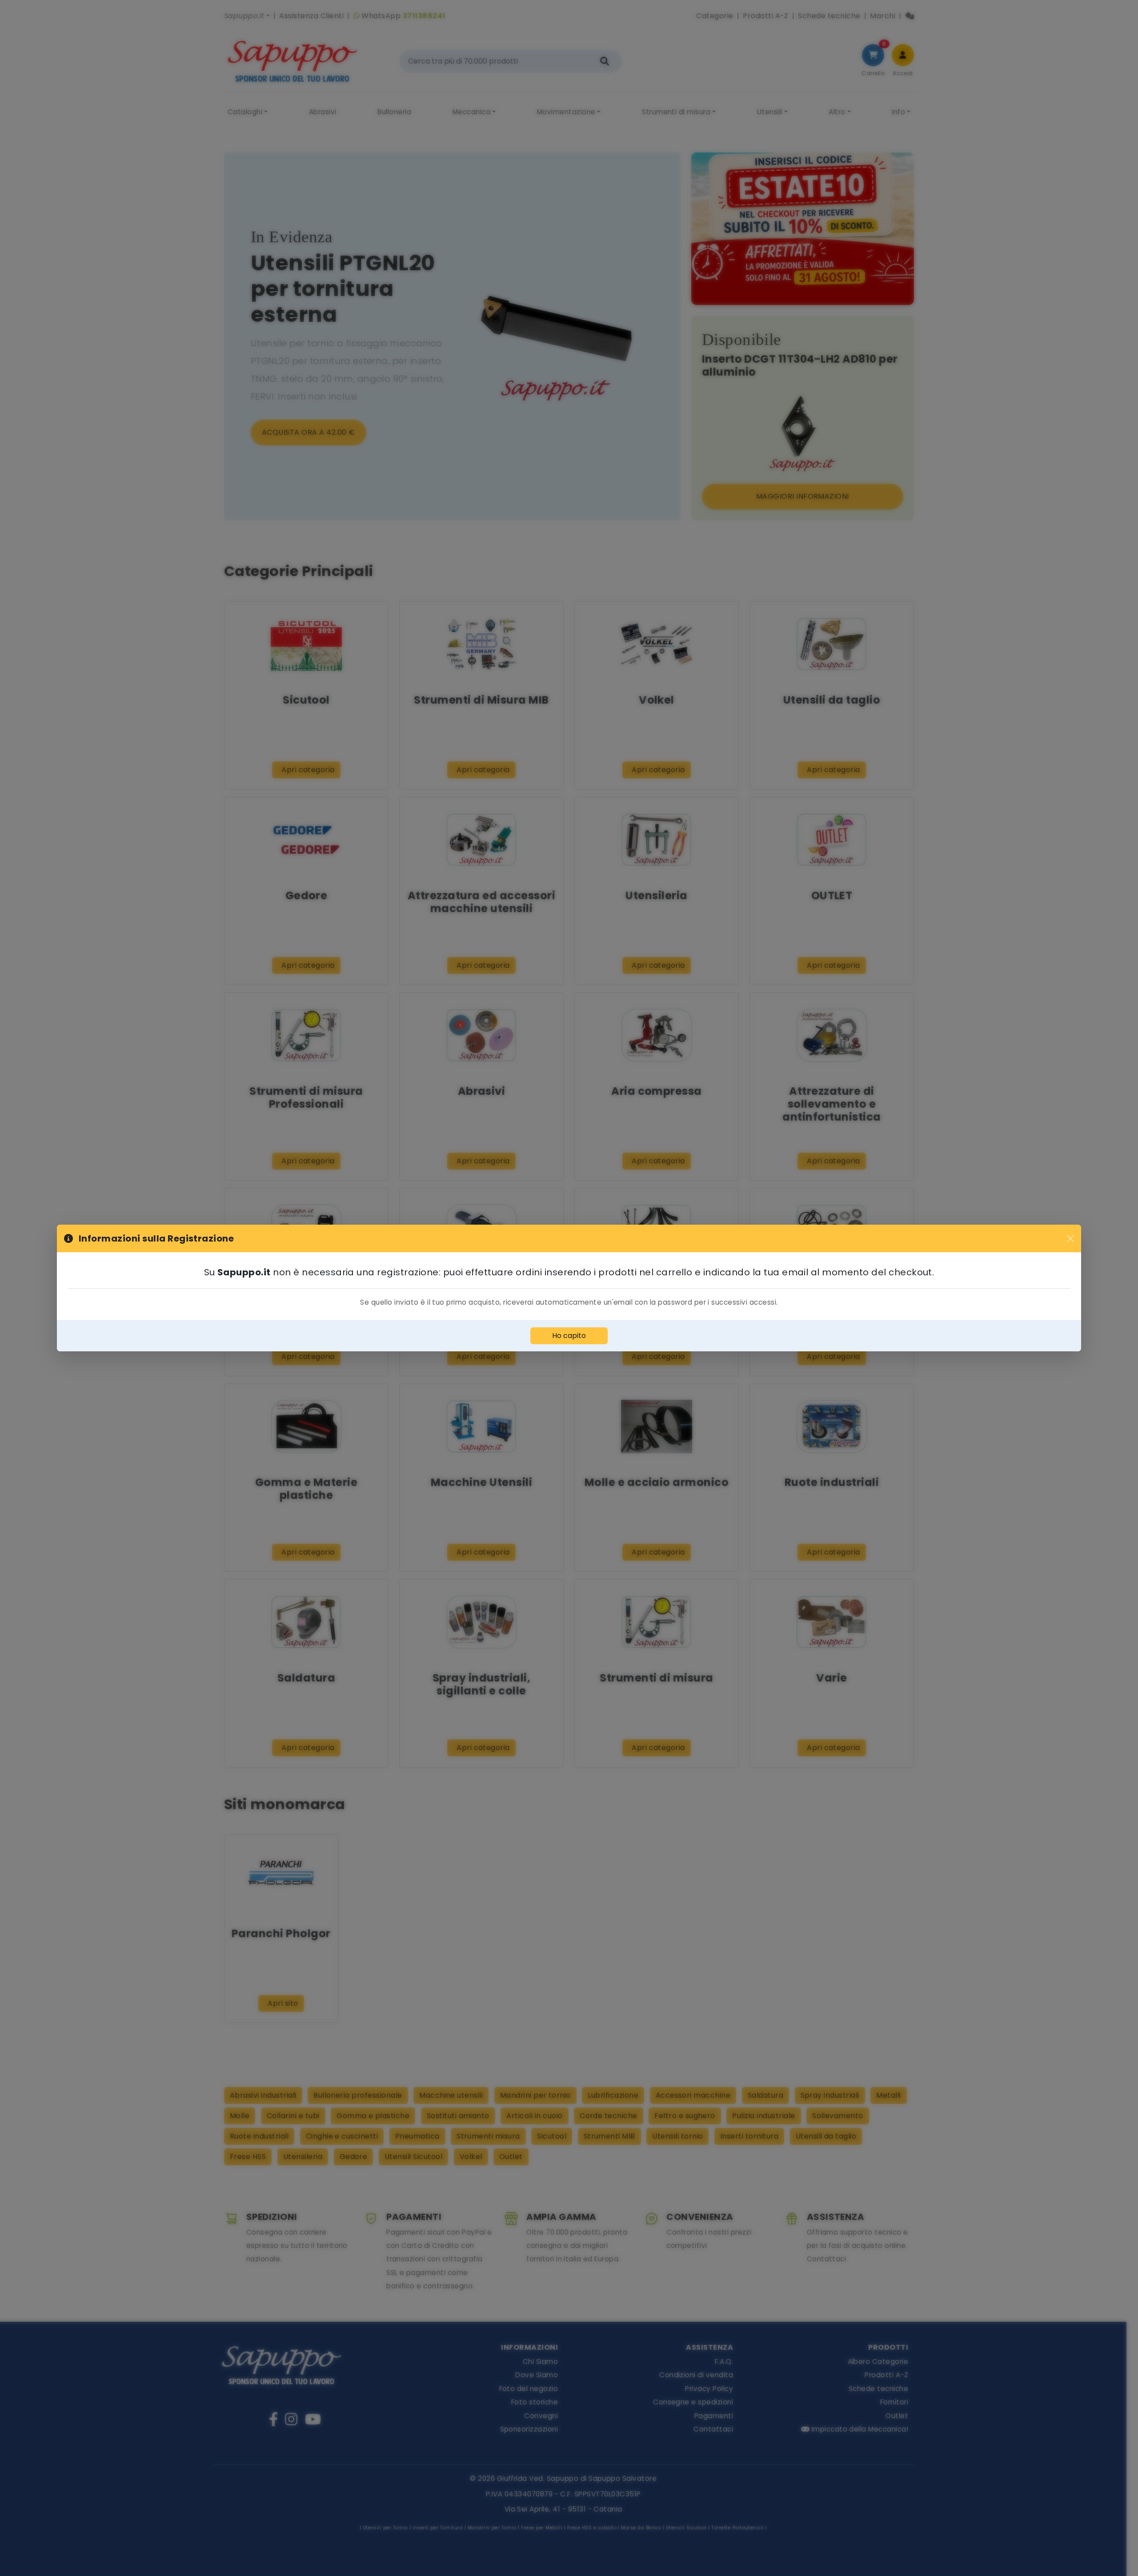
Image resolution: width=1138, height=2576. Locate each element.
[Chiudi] (1070, 1238)
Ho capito (569, 1336)
